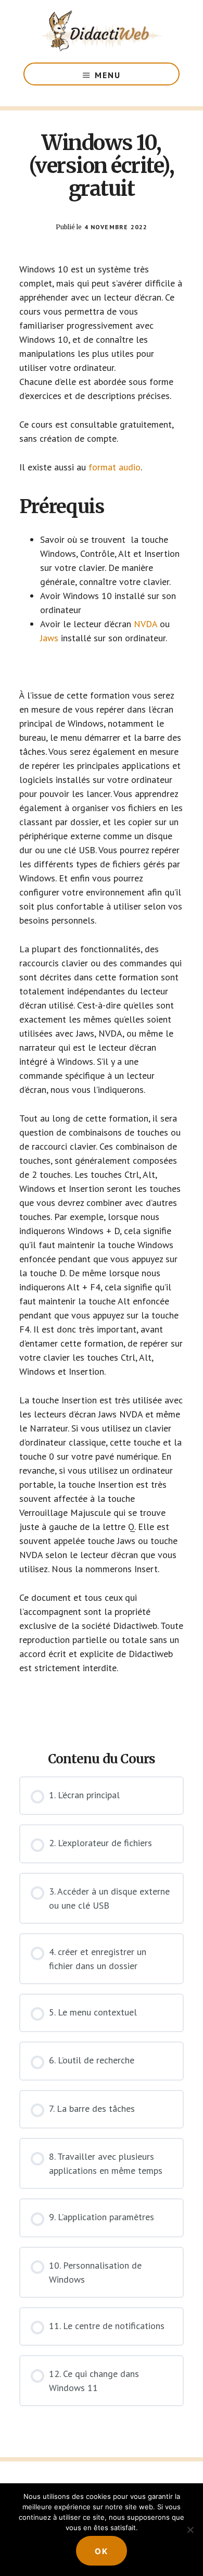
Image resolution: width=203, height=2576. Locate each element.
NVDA (145, 624)
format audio (115, 467)
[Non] (190, 2530)
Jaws (49, 638)
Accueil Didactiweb (102, 31)
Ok (102, 2551)
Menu (108, 75)
